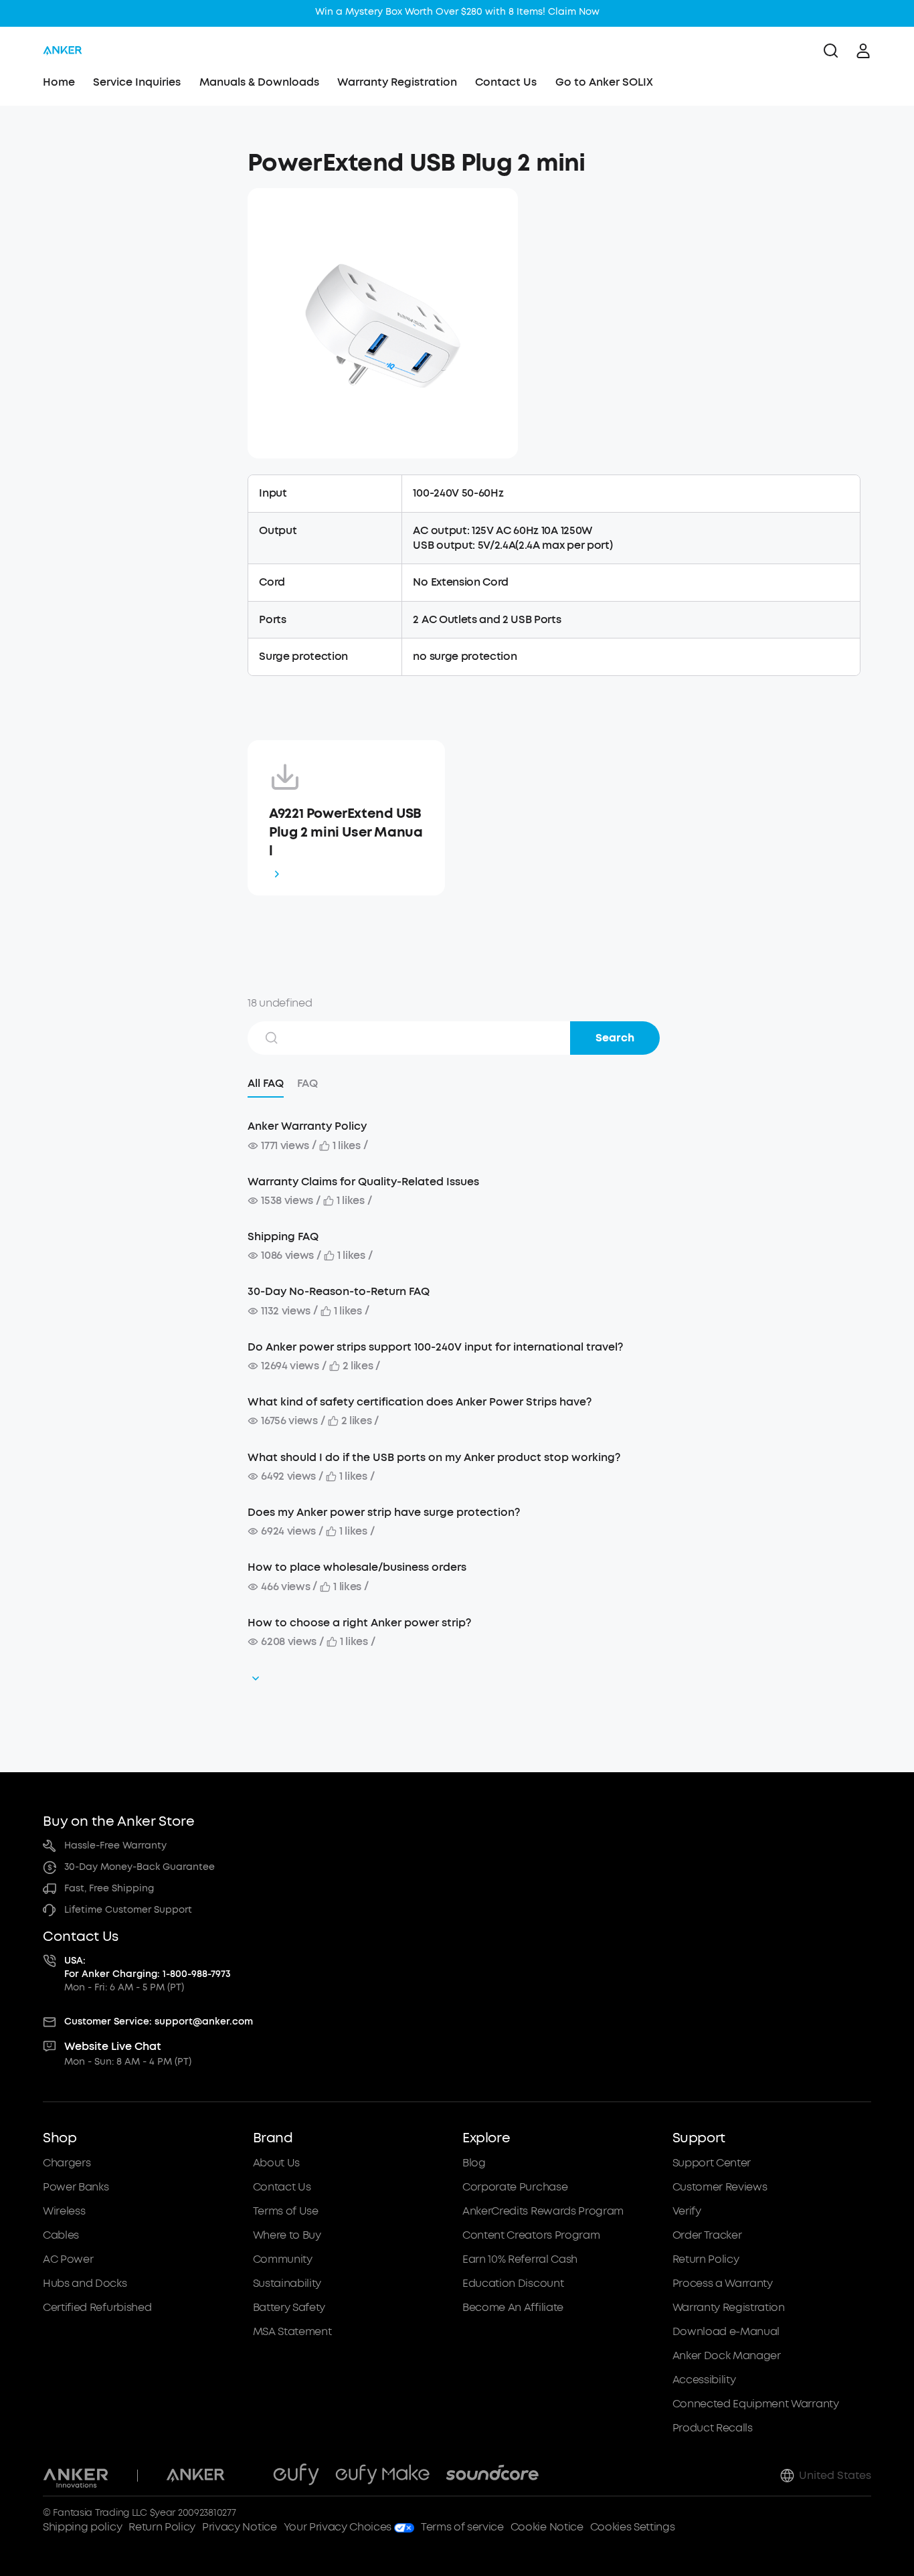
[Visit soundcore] (492, 2476)
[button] (140, 157)
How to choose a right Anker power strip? (359, 1623)
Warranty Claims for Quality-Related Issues (363, 1182)
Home (59, 82)
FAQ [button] (307, 1083)
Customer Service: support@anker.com (159, 2022)
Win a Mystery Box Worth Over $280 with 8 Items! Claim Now (457, 12)
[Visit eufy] (296, 2476)
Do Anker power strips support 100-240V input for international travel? (435, 1347)
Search (615, 1038)
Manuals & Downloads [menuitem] (259, 82)
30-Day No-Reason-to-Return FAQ (339, 1291)
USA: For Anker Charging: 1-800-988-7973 (148, 1967)
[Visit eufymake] (382, 2476)
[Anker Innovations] (76, 2476)
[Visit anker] (195, 2476)
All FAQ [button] (266, 1083)
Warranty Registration (397, 82)
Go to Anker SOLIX (604, 82)
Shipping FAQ (283, 1236)
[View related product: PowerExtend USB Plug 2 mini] (383, 323)
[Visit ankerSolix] (249, 2476)
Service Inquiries (137, 82)
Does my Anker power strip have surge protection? (384, 1512)
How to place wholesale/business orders (357, 1567)
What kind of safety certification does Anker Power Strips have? (420, 1402)
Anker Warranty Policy (307, 1126)
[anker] (63, 51)
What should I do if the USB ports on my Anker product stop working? (434, 1457)
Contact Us (506, 82)
